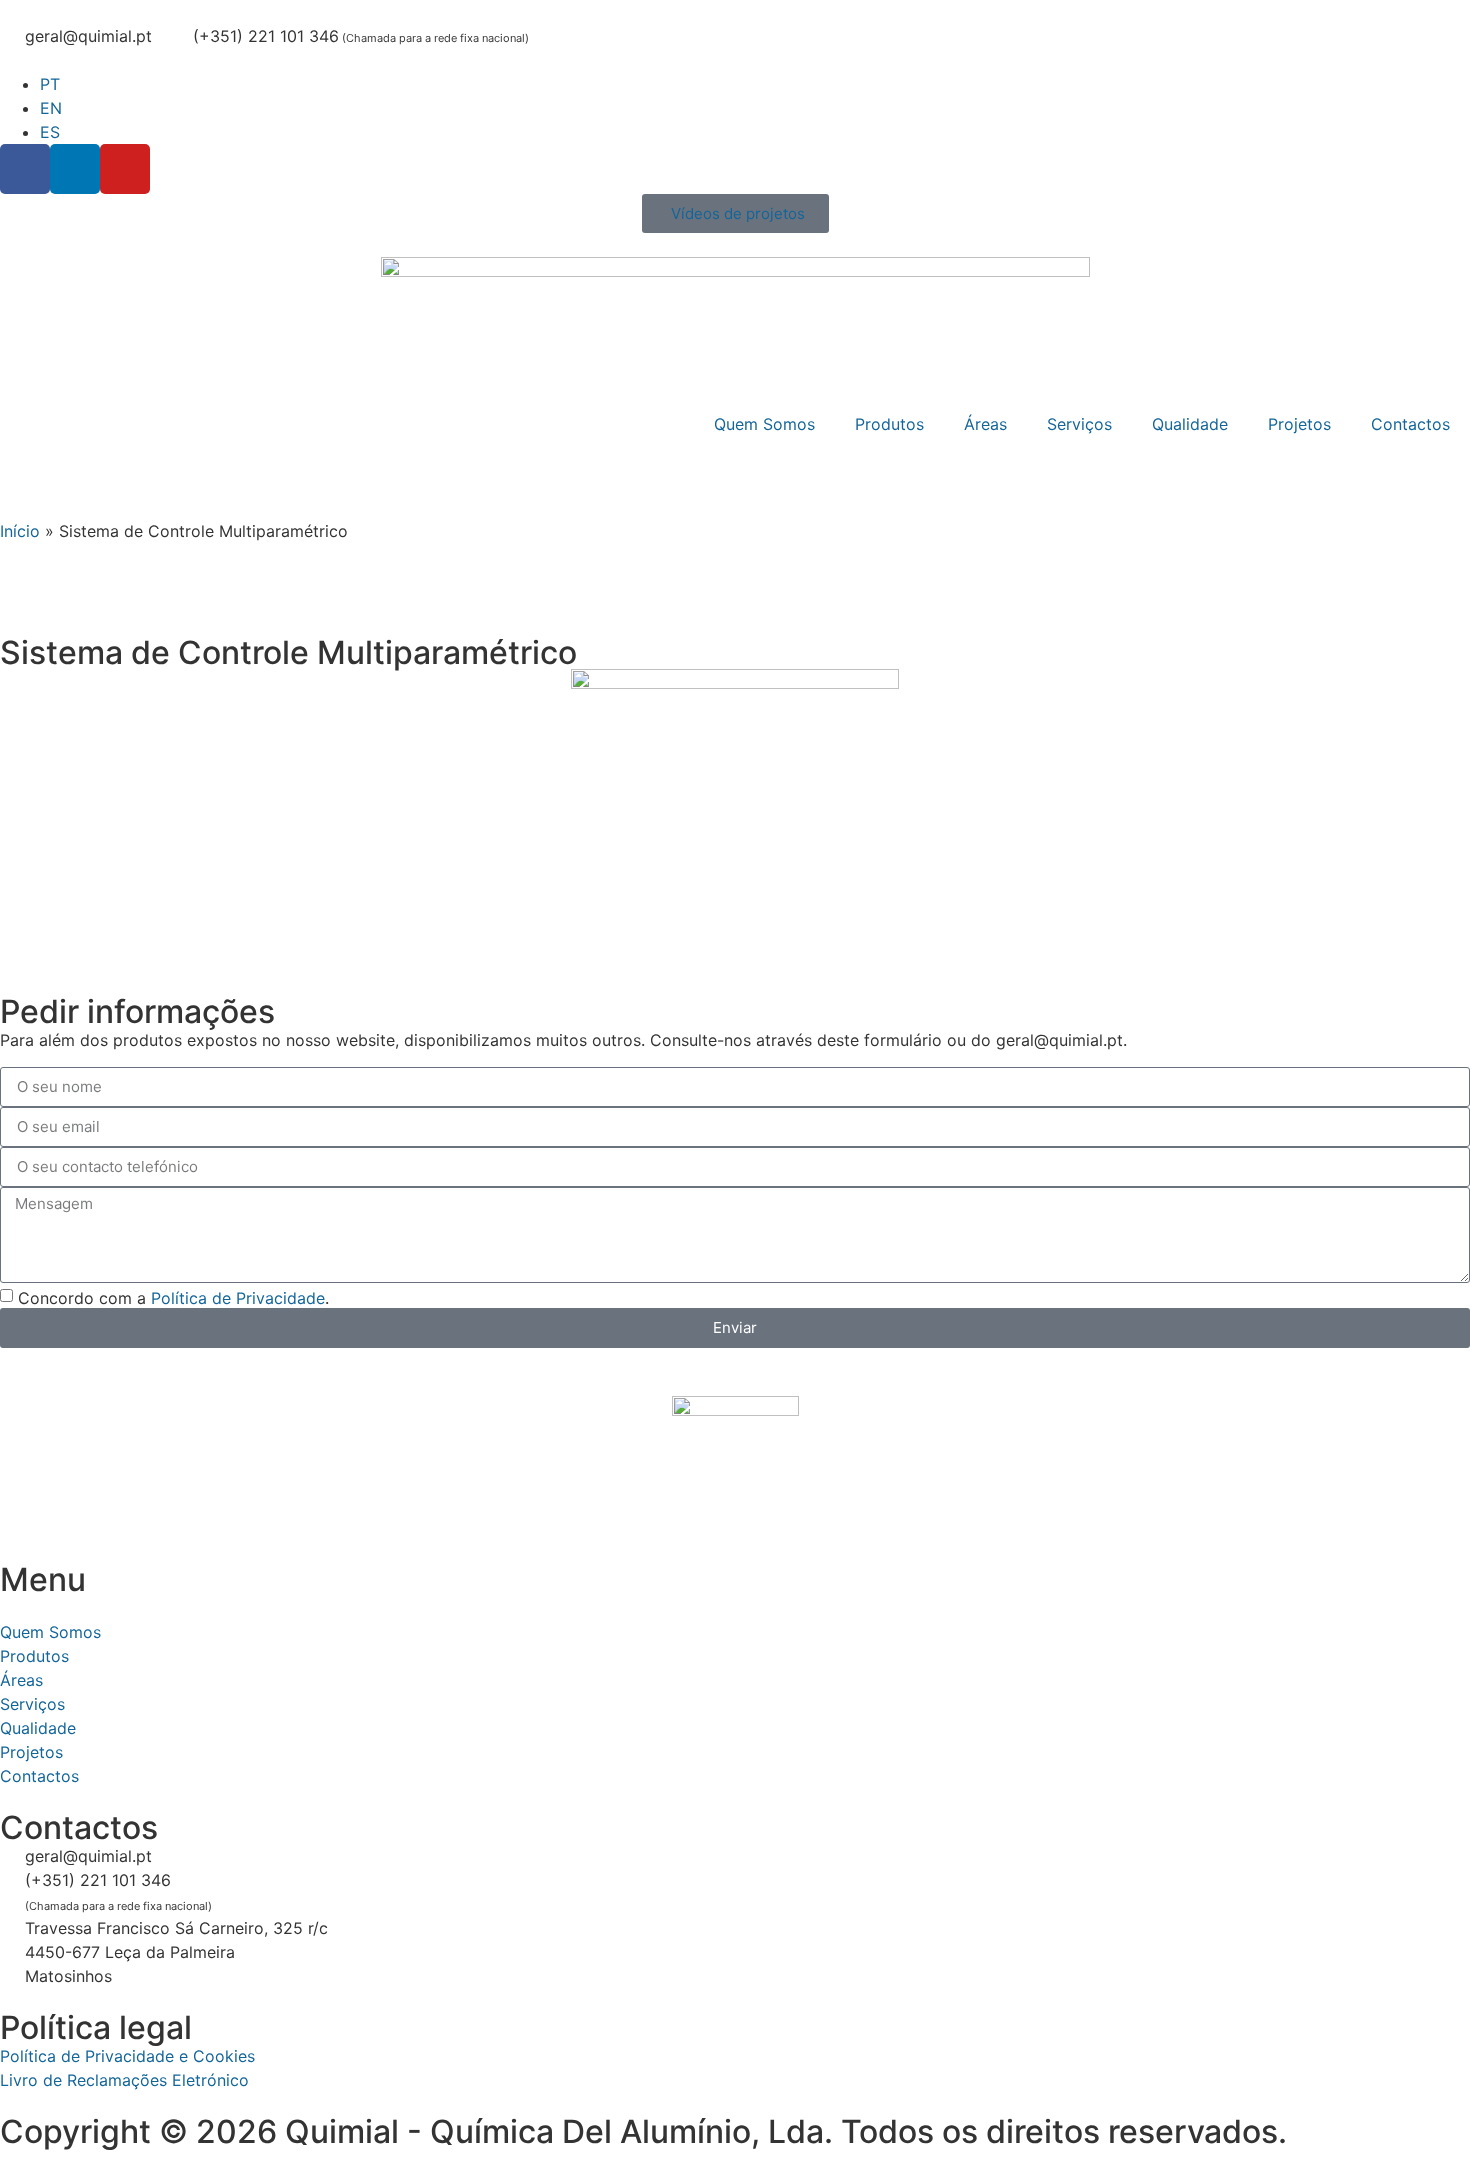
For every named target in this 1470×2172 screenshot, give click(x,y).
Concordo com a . (173, 1297)
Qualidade (1190, 424)
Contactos (1410, 424)
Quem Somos (764, 424)
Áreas (985, 424)
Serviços (1079, 424)
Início (20, 531)
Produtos (889, 424)
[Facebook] (25, 169)
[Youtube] (125, 169)
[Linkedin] (75, 169)
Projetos (1299, 424)
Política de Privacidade (238, 1297)
